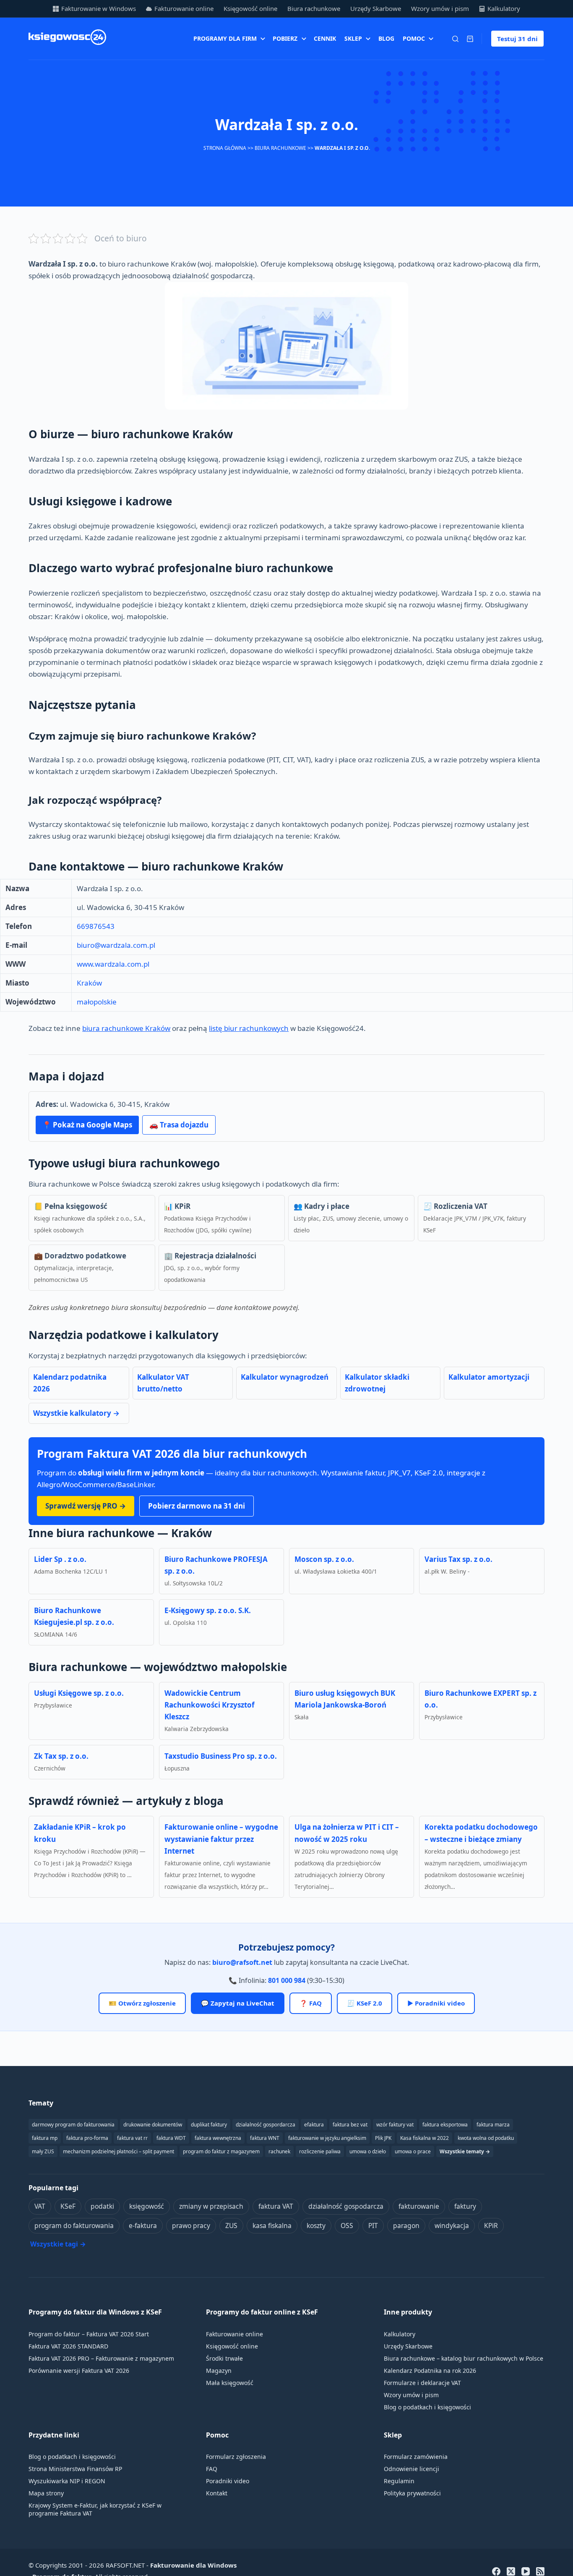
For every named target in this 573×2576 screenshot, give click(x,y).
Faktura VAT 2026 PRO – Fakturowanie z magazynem (101, 2358)
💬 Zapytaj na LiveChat (238, 2003)
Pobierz (285, 38)
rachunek (279, 2151)
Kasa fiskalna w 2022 (425, 2138)
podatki (102, 2206)
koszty (316, 2226)
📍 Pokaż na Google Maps (87, 1125)
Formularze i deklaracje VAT (422, 2383)
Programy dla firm (225, 38)
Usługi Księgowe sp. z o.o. (79, 1693)
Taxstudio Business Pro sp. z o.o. (221, 1756)
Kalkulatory (504, 8)
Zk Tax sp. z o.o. (61, 1756)
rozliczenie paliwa (320, 2151)
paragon (406, 2226)
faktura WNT (265, 2138)
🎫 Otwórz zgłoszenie (142, 2003)
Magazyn (219, 2371)
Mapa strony (46, 2493)
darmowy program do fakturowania (73, 2125)
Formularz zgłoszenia (236, 2457)
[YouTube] (526, 2571)
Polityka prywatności (412, 2493)
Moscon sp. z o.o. (324, 1559)
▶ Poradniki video (436, 2003)
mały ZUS (43, 2151)
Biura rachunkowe (314, 8)
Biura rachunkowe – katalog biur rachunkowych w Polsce (464, 2358)
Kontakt (217, 2493)
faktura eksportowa (445, 2125)
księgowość (147, 2206)
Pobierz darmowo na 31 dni (197, 1506)
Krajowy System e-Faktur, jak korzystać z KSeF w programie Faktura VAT (95, 2509)
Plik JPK (383, 2138)
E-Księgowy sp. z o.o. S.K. (208, 1610)
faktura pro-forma (87, 2138)
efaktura (314, 2125)
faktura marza (493, 2125)
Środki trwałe (224, 2358)
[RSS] (540, 2571)
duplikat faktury (209, 2125)
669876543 (96, 926)
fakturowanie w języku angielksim (327, 2138)
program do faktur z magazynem (221, 2151)
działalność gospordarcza (266, 2125)
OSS (347, 2226)
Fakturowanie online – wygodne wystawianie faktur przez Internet (221, 1839)
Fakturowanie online (184, 8)
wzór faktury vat (395, 2125)
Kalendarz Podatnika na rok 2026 (430, 2371)
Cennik (325, 38)
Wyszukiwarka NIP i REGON (67, 2481)
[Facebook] (496, 2571)
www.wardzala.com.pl (113, 964)
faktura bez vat (350, 2125)
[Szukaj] (455, 39)
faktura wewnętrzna (218, 2138)
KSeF (68, 2206)
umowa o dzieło (368, 2151)
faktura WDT (171, 2138)
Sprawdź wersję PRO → (86, 1506)
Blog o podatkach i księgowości (427, 2407)
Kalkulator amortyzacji (489, 1377)
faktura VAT (276, 2206)
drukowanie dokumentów (153, 2125)
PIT (373, 2226)
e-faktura (143, 2226)
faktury (465, 2206)
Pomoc (414, 38)
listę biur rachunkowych (249, 1028)
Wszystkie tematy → (465, 2151)
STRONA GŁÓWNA (225, 148)
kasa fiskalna (272, 2226)
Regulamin (399, 2481)
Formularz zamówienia (416, 2457)
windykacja (452, 2226)
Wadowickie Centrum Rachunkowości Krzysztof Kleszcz (210, 1705)
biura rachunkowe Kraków (126, 1028)
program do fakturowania (74, 2226)
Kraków (89, 983)
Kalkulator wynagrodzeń (285, 1377)
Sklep (353, 38)
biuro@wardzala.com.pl (116, 945)
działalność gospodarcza (346, 2206)
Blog (386, 38)
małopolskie (97, 1002)
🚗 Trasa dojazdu (179, 1125)
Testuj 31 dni (517, 39)
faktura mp (45, 2138)
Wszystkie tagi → (58, 2244)
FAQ (212, 2469)
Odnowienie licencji (412, 2469)
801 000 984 (287, 1980)
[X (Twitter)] (511, 2571)
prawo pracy (191, 2226)
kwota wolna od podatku (486, 2138)
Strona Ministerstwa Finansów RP (75, 2469)
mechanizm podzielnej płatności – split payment (119, 2151)
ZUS (231, 2226)
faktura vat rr (132, 2138)
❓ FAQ (311, 2003)
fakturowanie (419, 2206)
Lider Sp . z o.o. (60, 1559)
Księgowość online (250, 8)
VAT (40, 2206)
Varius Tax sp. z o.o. (458, 1559)
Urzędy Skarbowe (376, 8)
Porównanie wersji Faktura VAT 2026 (79, 2371)
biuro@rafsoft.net (242, 1962)
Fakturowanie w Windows (99, 8)
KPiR (491, 2226)
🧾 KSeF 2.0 (365, 2003)
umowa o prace (413, 2151)
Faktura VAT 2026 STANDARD (68, 2346)
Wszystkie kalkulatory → (76, 1413)
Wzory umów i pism (440, 8)
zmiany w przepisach (211, 2206)
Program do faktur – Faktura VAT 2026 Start (89, 2334)
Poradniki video (228, 2481)
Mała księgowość (230, 2383)
